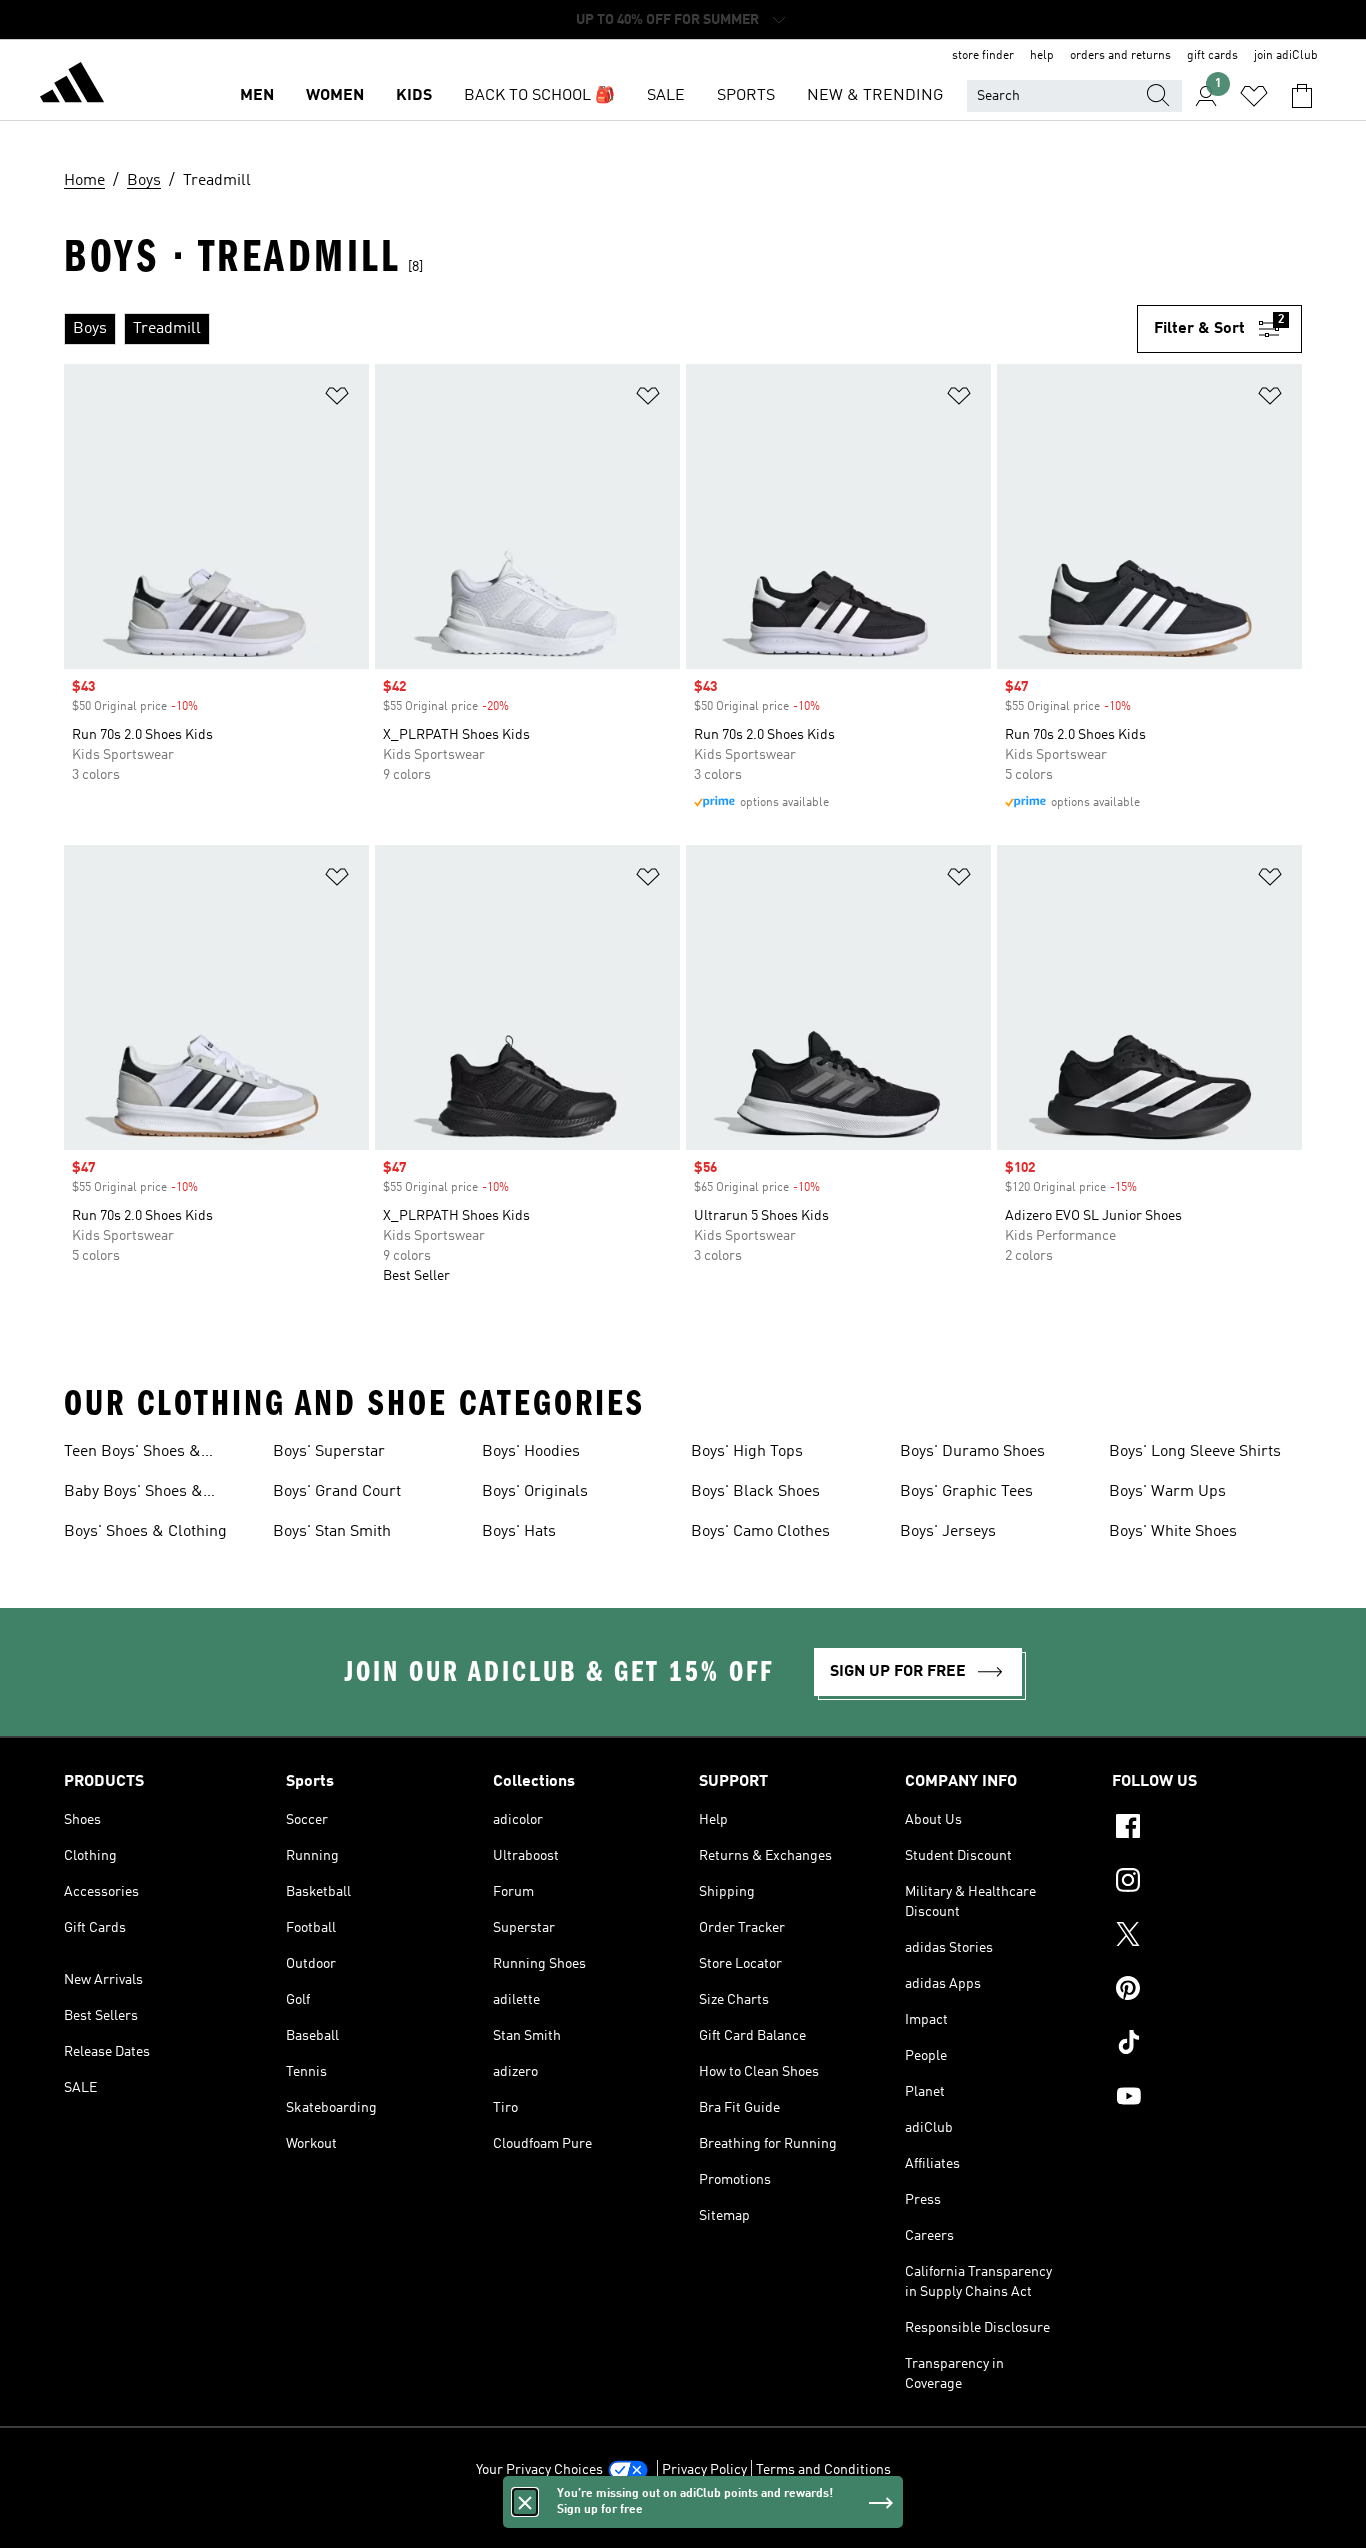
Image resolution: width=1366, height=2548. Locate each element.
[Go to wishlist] (1254, 96)
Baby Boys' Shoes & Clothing (133, 1494)
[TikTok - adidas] (1207, 2045)
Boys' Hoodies (531, 1452)
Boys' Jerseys (948, 1532)
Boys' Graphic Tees (966, 1492)
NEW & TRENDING (875, 96)
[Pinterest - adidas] (1207, 1991)
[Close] (525, 2502)
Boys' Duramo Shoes (972, 1452)
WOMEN (335, 96)
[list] (600, 329)
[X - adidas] (1207, 1937)
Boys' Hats (519, 1532)
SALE (666, 96)
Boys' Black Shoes (755, 1492)
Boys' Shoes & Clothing (145, 1532)
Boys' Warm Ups (1167, 1492)
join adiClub (1286, 56)
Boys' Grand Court (337, 1492)
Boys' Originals (535, 1492)
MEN (257, 96)
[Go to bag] (1302, 96)
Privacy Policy (704, 2470)
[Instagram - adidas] (1207, 1883)
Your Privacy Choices (539, 2470)
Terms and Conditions (823, 2470)
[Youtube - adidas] (1207, 2099)
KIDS (414, 96)
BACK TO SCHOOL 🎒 (539, 96)
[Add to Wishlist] (337, 399)
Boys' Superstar (329, 1452)
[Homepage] (72, 86)
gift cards (1212, 56)
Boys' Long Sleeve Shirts (1195, 1452)
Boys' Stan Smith (332, 1532)
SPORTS (746, 96)
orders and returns (1120, 56)
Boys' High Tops (747, 1452)
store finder (983, 56)
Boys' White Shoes (1173, 1532)
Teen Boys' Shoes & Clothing (132, 1454)
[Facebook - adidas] (1207, 1829)
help (1042, 56)
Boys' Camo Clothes (760, 1532)
